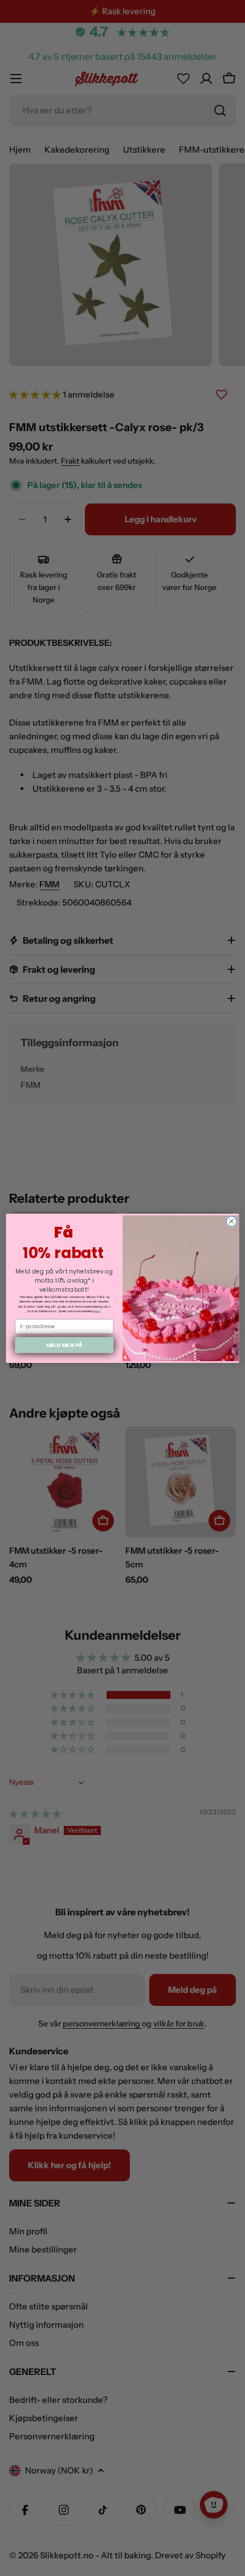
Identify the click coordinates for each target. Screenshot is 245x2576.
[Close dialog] (231, 1221)
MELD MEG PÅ (64, 1344)
